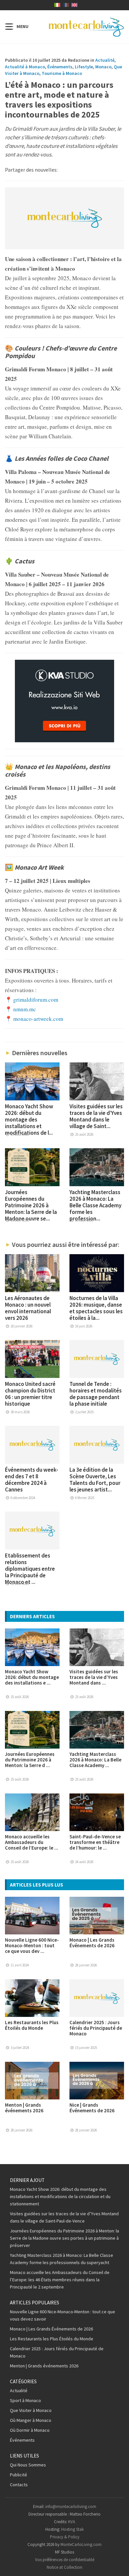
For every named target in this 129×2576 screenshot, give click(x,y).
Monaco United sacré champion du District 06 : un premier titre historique (30, 1394)
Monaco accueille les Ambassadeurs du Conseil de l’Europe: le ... (32, 1842)
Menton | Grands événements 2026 (24, 2108)
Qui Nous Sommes (28, 2465)
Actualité (105, 60)
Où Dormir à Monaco (30, 2430)
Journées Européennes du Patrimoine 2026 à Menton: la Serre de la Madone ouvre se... (31, 1205)
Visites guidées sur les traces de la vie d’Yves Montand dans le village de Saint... (96, 1116)
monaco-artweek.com (38, 1019)
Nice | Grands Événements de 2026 (92, 2108)
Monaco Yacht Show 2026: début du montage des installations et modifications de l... (29, 1120)
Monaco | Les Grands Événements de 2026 (92, 1943)
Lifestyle (84, 67)
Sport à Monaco (25, 2400)
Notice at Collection (64, 2567)
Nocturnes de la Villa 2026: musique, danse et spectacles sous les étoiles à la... (96, 1308)
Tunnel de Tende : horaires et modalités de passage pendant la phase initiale (96, 1394)
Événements (60, 67)
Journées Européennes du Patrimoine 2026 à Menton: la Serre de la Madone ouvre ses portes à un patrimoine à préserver (64, 2238)
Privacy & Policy (65, 2537)
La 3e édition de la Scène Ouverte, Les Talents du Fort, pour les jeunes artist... (95, 1480)
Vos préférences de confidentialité (65, 2560)
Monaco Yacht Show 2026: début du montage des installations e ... (32, 1677)
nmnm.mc (25, 1009)
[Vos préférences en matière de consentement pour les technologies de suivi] (117, 2564)
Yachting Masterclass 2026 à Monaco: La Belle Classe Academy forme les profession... (95, 1205)
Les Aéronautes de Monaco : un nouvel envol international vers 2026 (28, 1308)
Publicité (19, 2475)
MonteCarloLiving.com (81, 2544)
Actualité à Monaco (25, 67)
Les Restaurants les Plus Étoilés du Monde (32, 2025)
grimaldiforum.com (36, 1000)
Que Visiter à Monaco (31, 2410)
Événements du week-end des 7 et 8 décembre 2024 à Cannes (32, 1480)
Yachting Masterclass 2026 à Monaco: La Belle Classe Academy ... (95, 1760)
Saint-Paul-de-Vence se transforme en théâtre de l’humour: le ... (95, 1842)
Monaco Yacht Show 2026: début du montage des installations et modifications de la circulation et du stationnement (60, 2196)
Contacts (19, 2485)
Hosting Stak (72, 2529)
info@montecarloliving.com (71, 2507)
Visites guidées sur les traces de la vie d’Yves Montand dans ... (94, 1677)
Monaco (103, 67)
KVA (72, 2522)
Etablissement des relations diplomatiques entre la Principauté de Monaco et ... (30, 1569)
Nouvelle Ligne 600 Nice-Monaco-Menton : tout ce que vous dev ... (32, 1945)
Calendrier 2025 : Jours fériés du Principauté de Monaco (96, 2028)
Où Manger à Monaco (31, 2420)
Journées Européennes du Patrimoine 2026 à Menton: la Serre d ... (30, 1760)
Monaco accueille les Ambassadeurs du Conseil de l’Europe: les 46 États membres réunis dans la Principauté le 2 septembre (60, 2280)
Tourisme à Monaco (62, 73)
